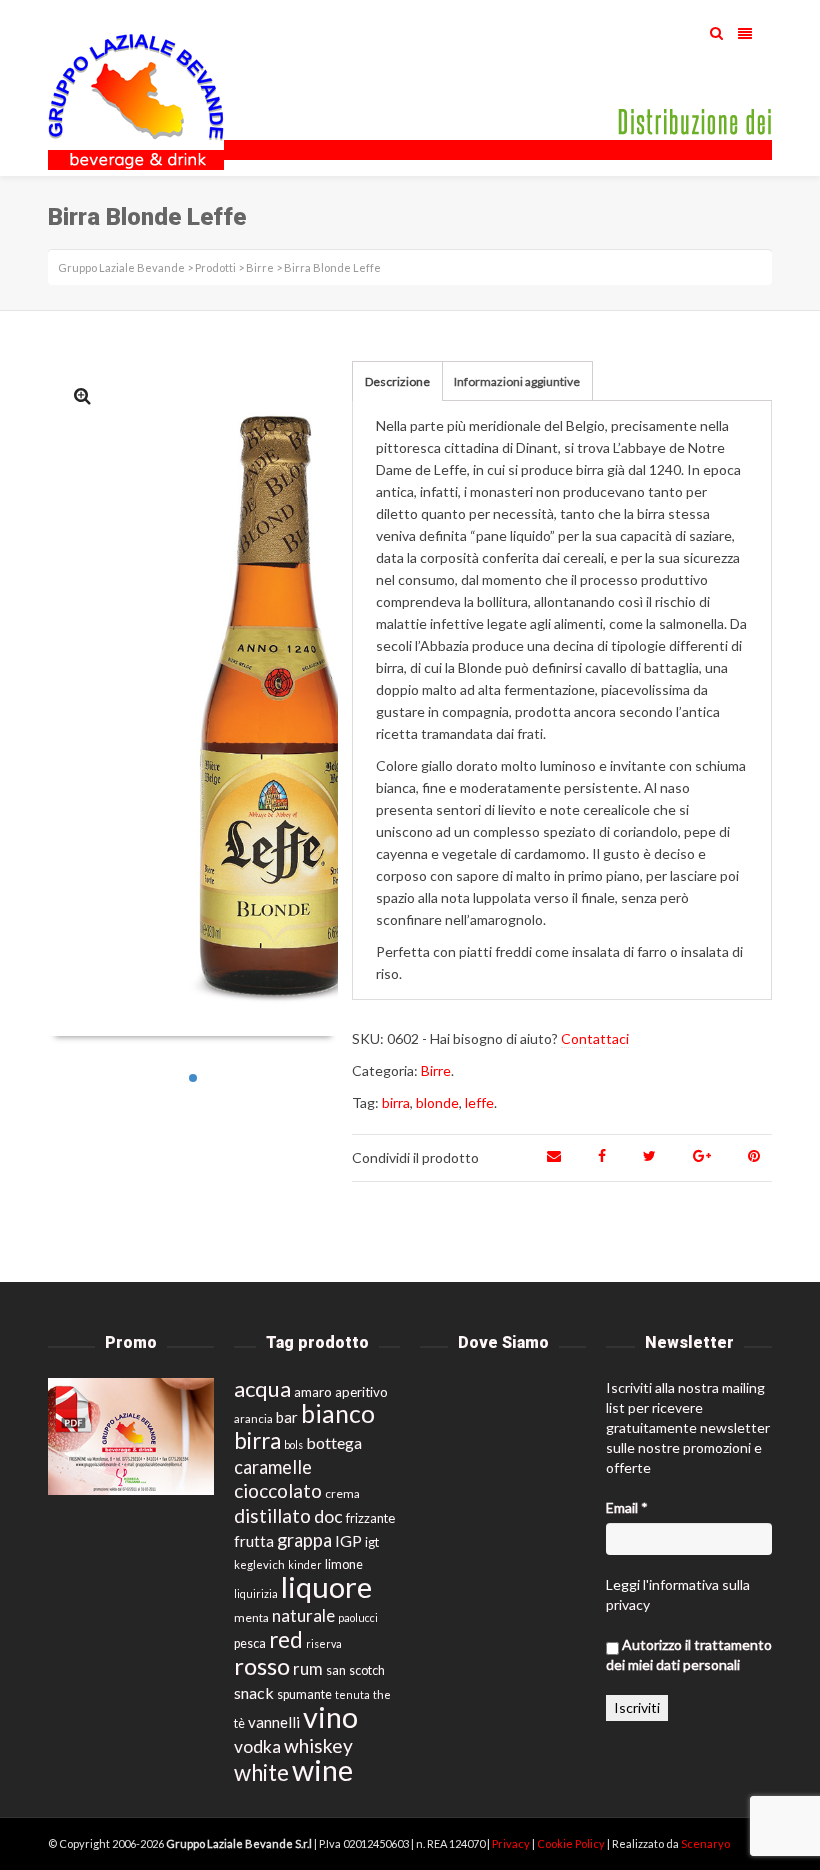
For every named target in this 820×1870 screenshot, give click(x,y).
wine (322, 1770)
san (336, 1670)
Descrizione (397, 381)
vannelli (274, 1722)
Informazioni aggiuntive (517, 381)
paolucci (358, 1617)
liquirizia (256, 1593)
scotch (367, 1670)
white (261, 1772)
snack (254, 1692)
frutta (254, 1541)
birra (396, 1102)
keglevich (259, 1564)
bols (293, 1444)
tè (239, 1723)
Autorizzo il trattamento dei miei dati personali (689, 1654)
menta (251, 1617)
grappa (304, 1540)
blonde (437, 1102)
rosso (262, 1666)
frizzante (370, 1518)
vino (330, 1716)
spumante (304, 1694)
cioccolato (278, 1490)
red (286, 1639)
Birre (436, 1070)
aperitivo (361, 1392)
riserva (324, 1643)
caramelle (273, 1467)
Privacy (512, 1843)
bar (287, 1417)
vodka (257, 1746)
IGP (348, 1540)
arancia (253, 1418)
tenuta (352, 1694)
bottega (334, 1442)
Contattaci (595, 1038)
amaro (313, 1392)
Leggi (623, 1584)
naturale (303, 1615)
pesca (250, 1643)
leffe (479, 1102)
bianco (338, 1413)
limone (344, 1564)
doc (328, 1516)
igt (372, 1542)
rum (308, 1668)
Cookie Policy (572, 1843)
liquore (326, 1586)
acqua (262, 1388)
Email (627, 1507)
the (382, 1694)
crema (342, 1493)
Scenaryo (705, 1843)
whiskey (318, 1745)
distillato (272, 1515)
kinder (305, 1564)
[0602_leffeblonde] (82, 395)
